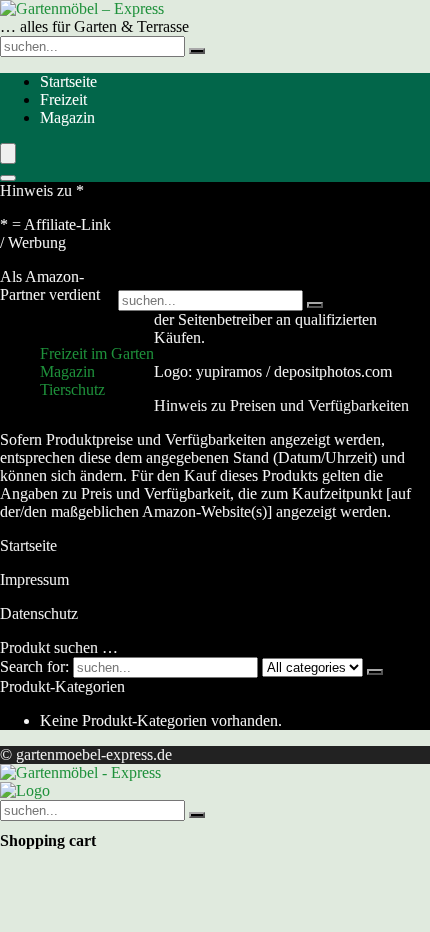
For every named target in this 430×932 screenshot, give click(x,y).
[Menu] (8, 153)
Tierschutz (72, 389)
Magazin (67, 117)
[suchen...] (197, 51)
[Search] (8, 178)
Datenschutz (39, 613)
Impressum (34, 579)
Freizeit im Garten (97, 353)
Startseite (68, 81)
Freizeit (63, 99)
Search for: (34, 666)
